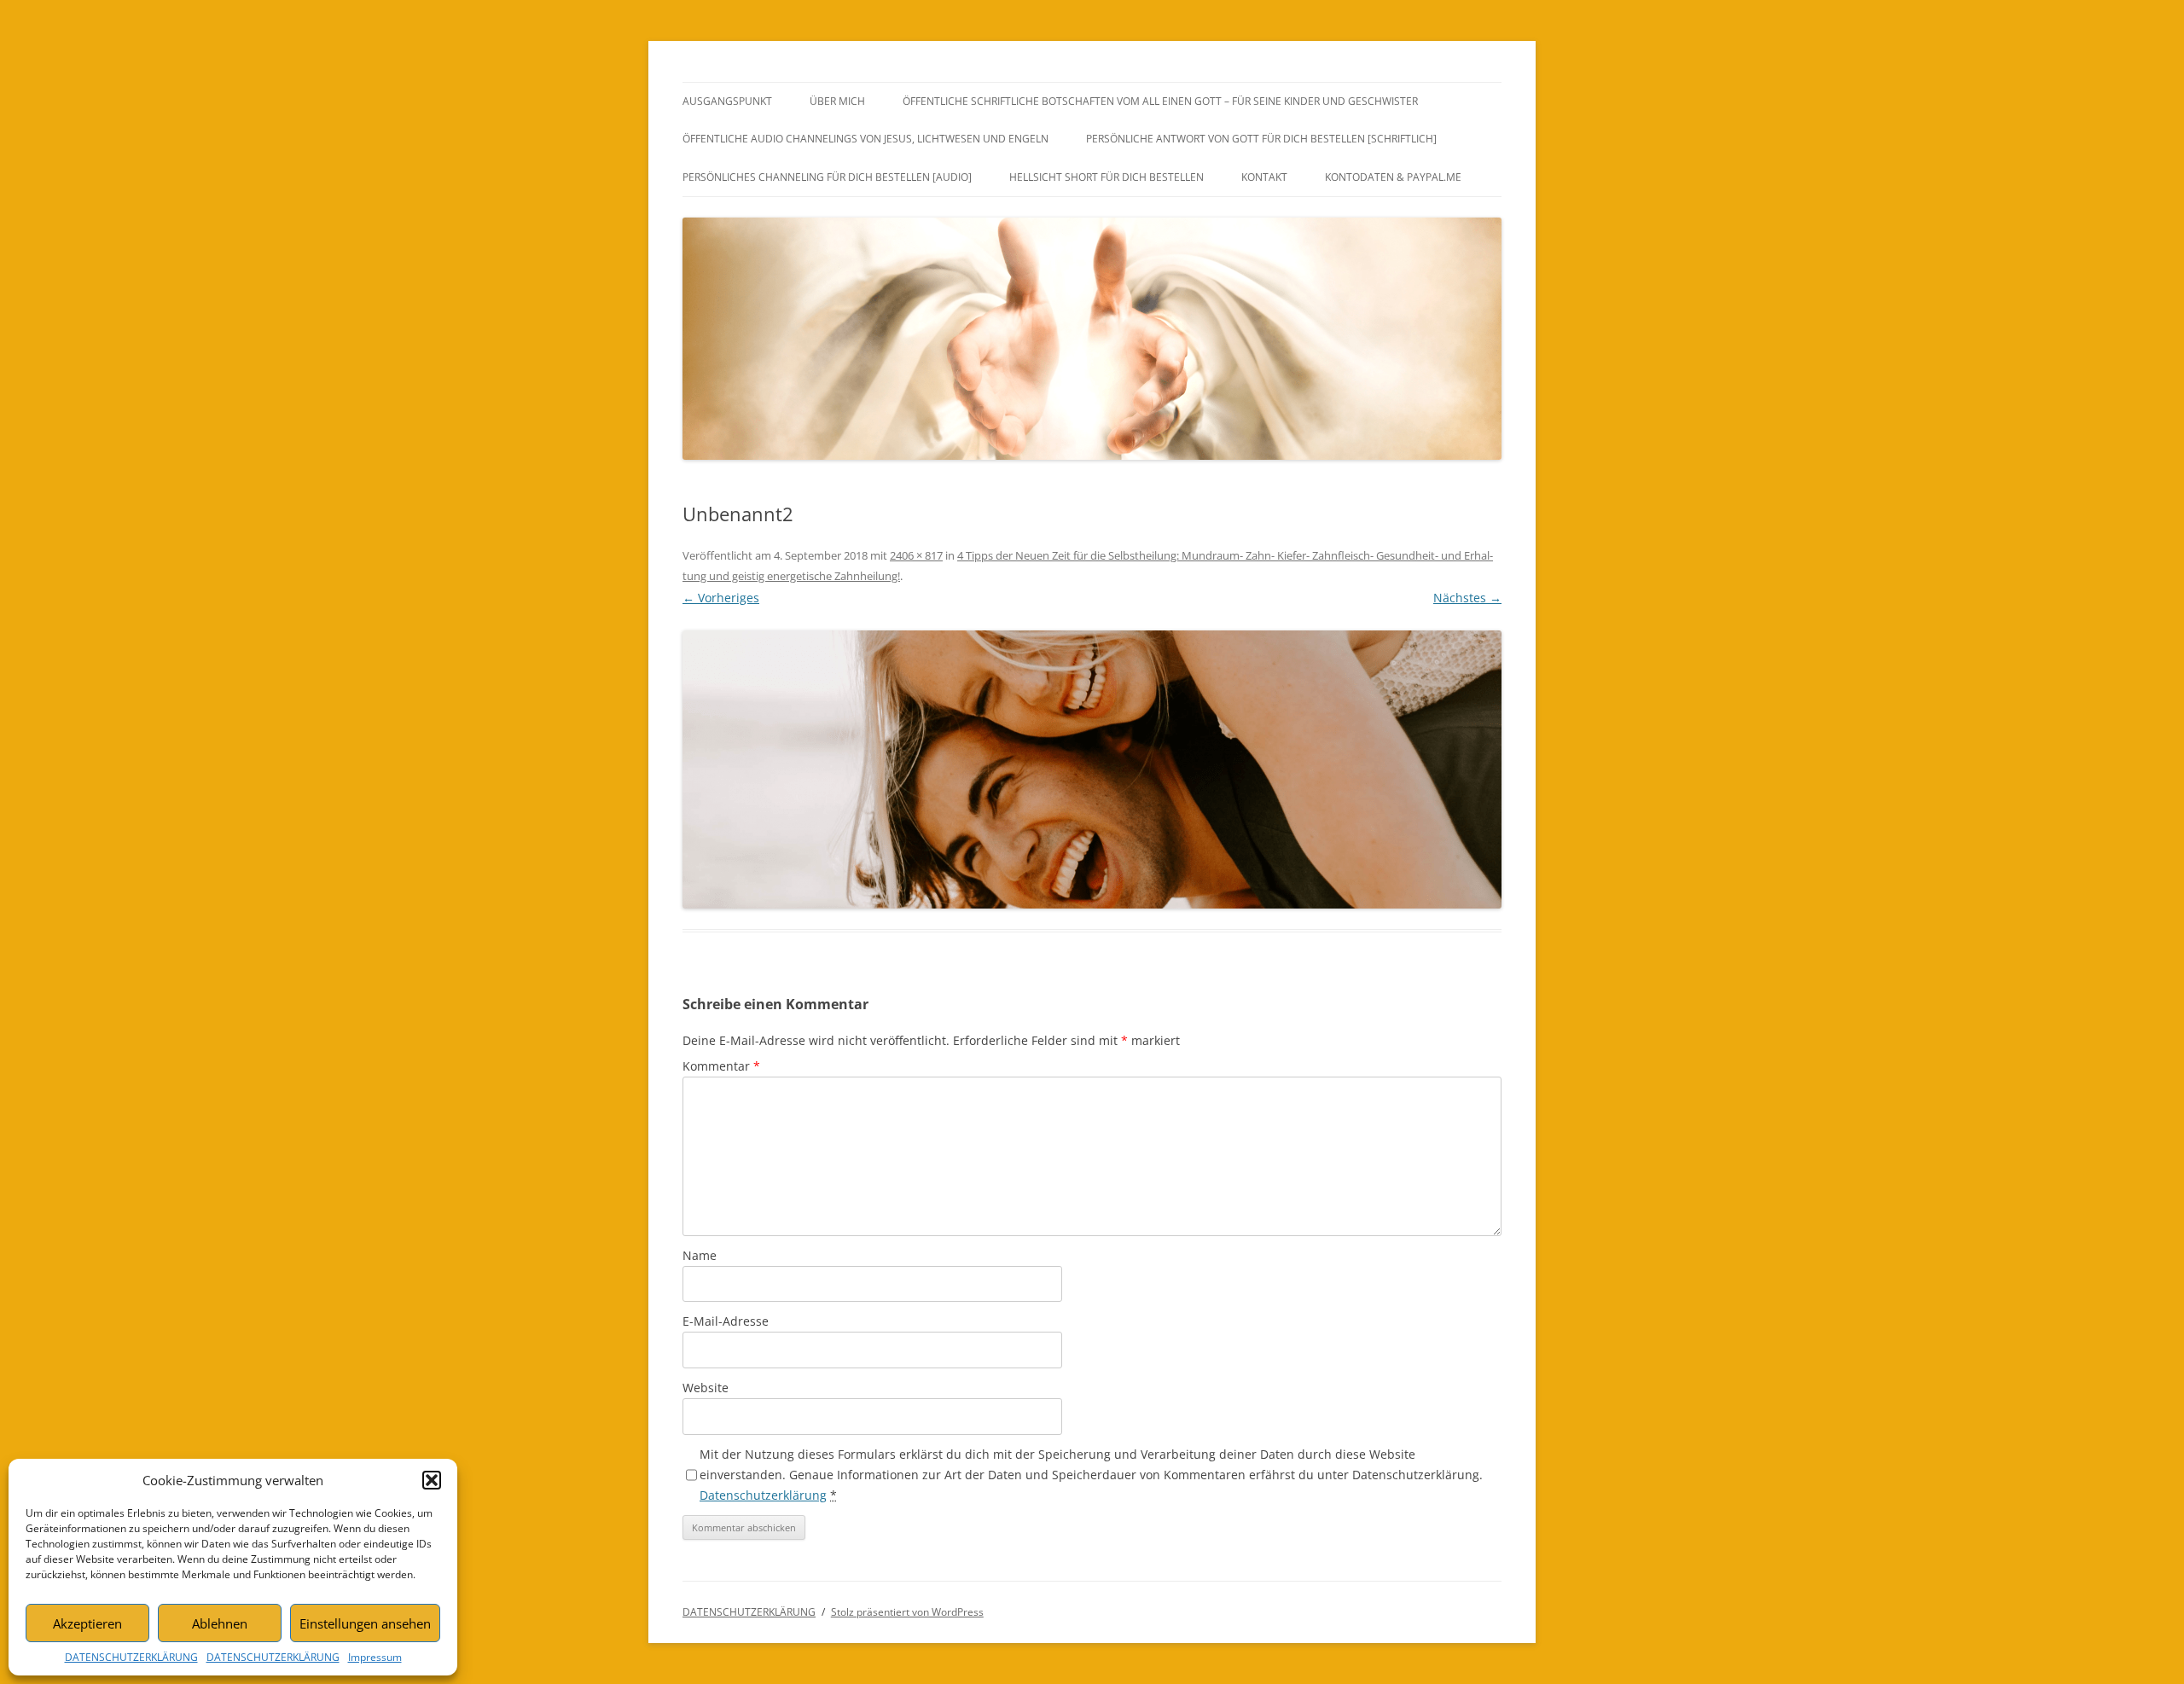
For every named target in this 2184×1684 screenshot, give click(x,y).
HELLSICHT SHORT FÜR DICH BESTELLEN (1107, 177)
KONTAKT (1264, 177)
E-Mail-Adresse (726, 1321)
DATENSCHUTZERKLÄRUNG (131, 1657)
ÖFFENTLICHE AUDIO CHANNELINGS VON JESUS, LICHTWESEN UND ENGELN (865, 139)
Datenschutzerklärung (763, 1495)
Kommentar (721, 1066)
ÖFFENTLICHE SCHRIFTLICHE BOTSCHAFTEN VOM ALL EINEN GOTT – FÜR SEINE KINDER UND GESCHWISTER (1160, 101)
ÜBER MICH (837, 101)
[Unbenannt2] (1092, 769)
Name (700, 1255)
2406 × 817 (916, 555)
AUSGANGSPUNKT (727, 101)
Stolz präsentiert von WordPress (907, 1612)
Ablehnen (220, 1623)
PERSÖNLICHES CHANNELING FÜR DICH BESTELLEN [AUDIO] (827, 177)
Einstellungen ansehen (365, 1623)
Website (706, 1388)
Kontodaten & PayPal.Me (1393, 177)
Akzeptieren (87, 1623)
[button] (432, 1480)
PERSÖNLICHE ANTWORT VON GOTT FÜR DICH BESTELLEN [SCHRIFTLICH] (1261, 139)
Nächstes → (1467, 598)
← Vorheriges (721, 598)
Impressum (375, 1657)
